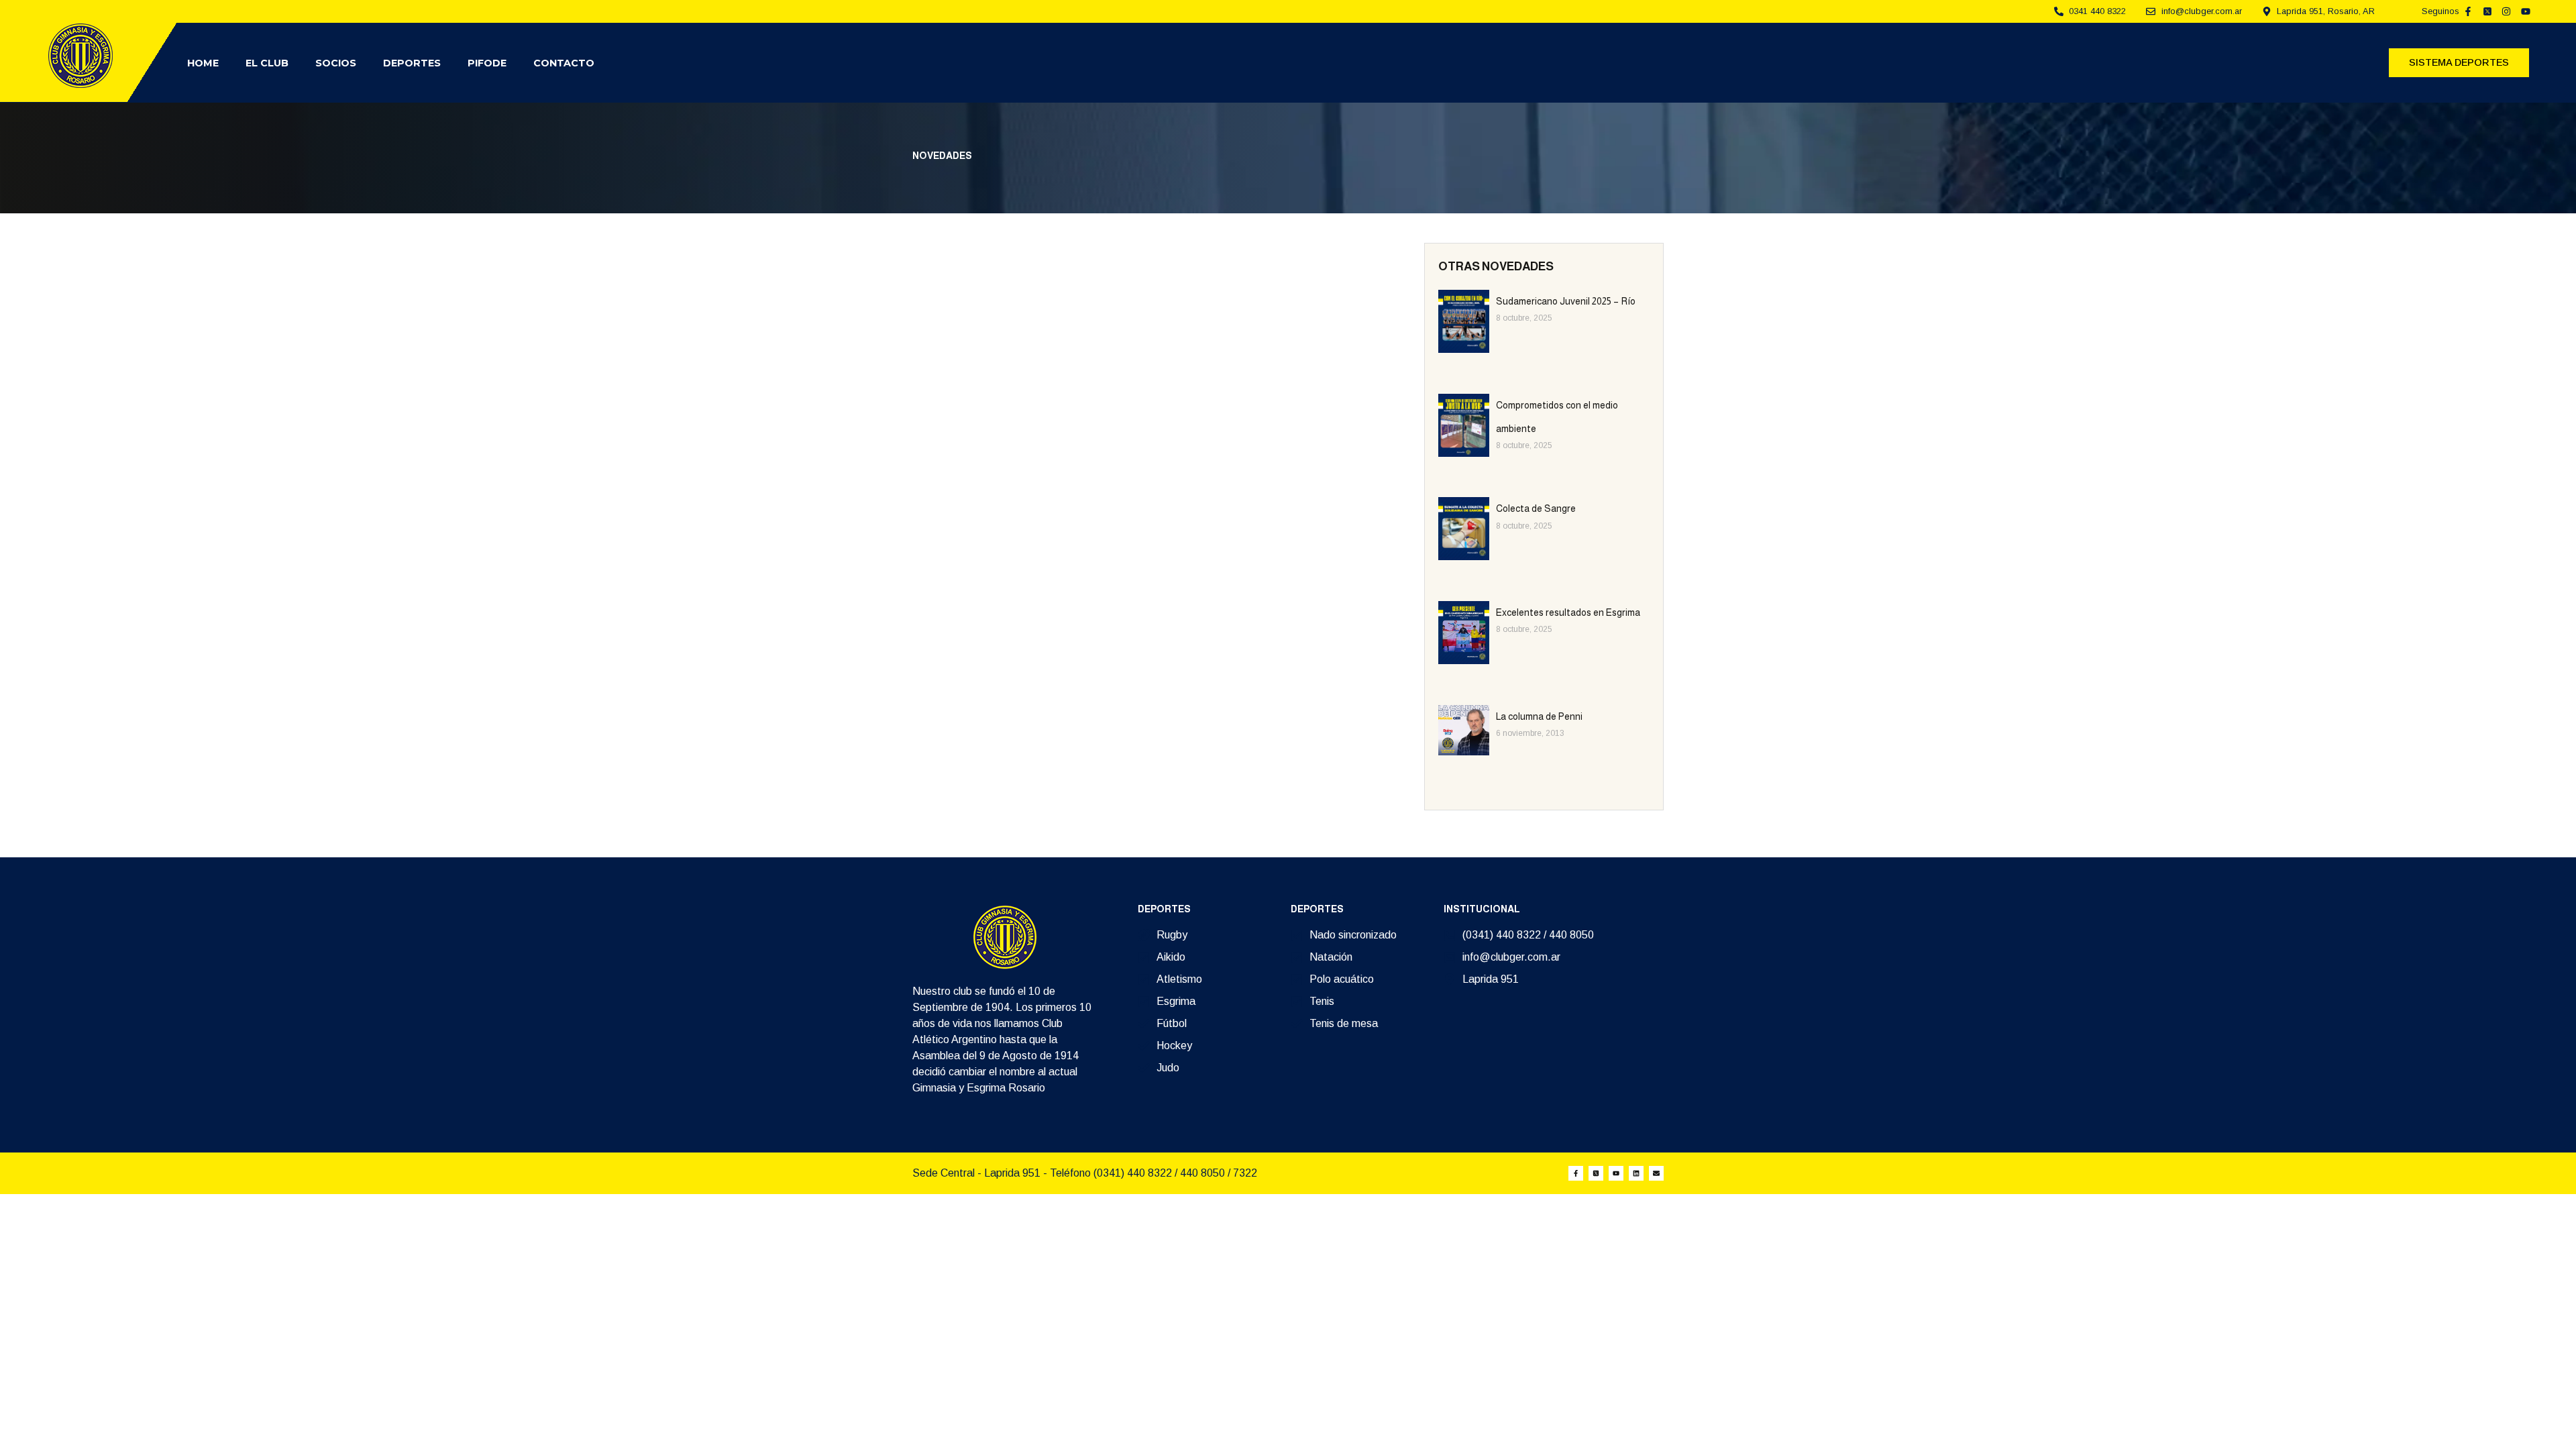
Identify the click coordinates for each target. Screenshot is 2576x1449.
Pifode (487, 63)
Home (203, 63)
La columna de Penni (1539, 716)
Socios (336, 63)
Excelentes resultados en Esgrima (1568, 612)
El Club (267, 63)
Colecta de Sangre (1536, 508)
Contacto (564, 63)
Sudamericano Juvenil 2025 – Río (1566, 301)
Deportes (412, 63)
